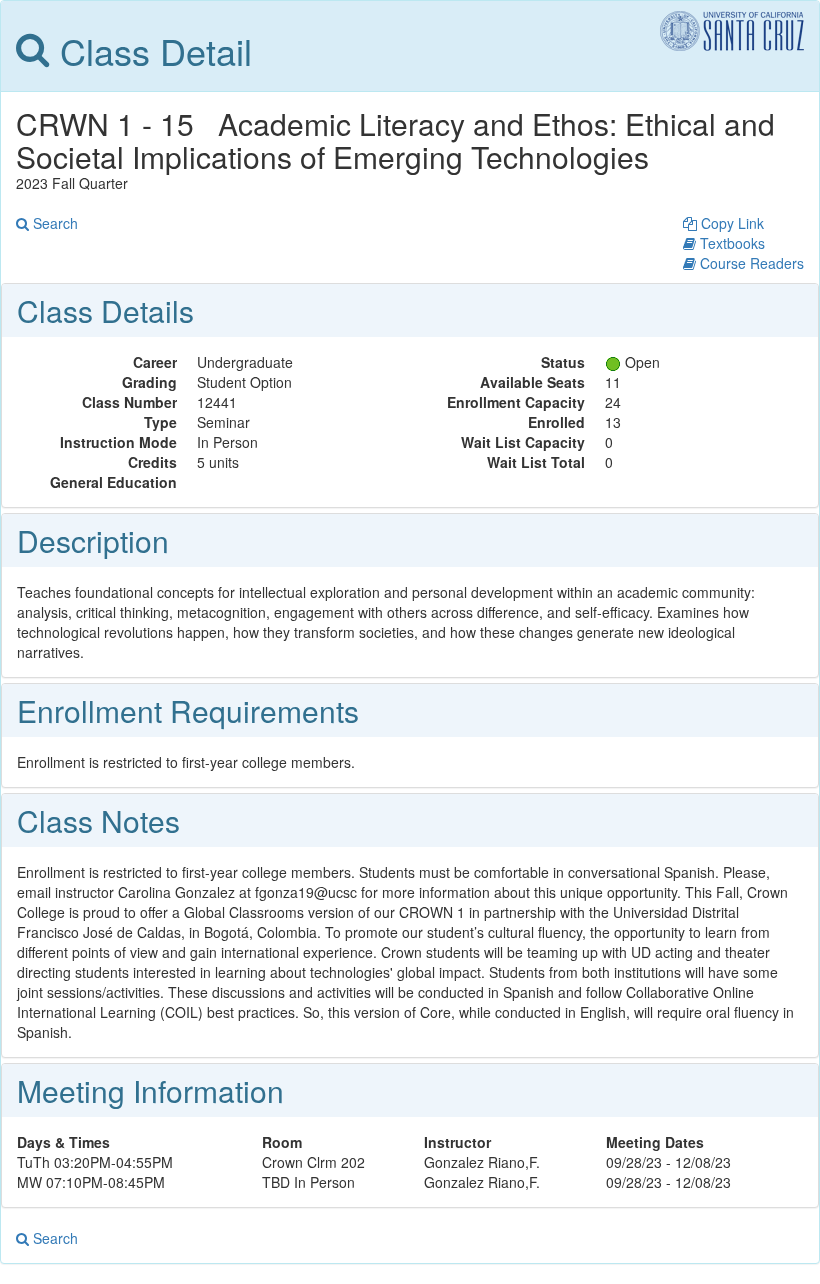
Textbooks (730, 243)
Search (53, 223)
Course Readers (750, 263)
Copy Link (730, 223)
